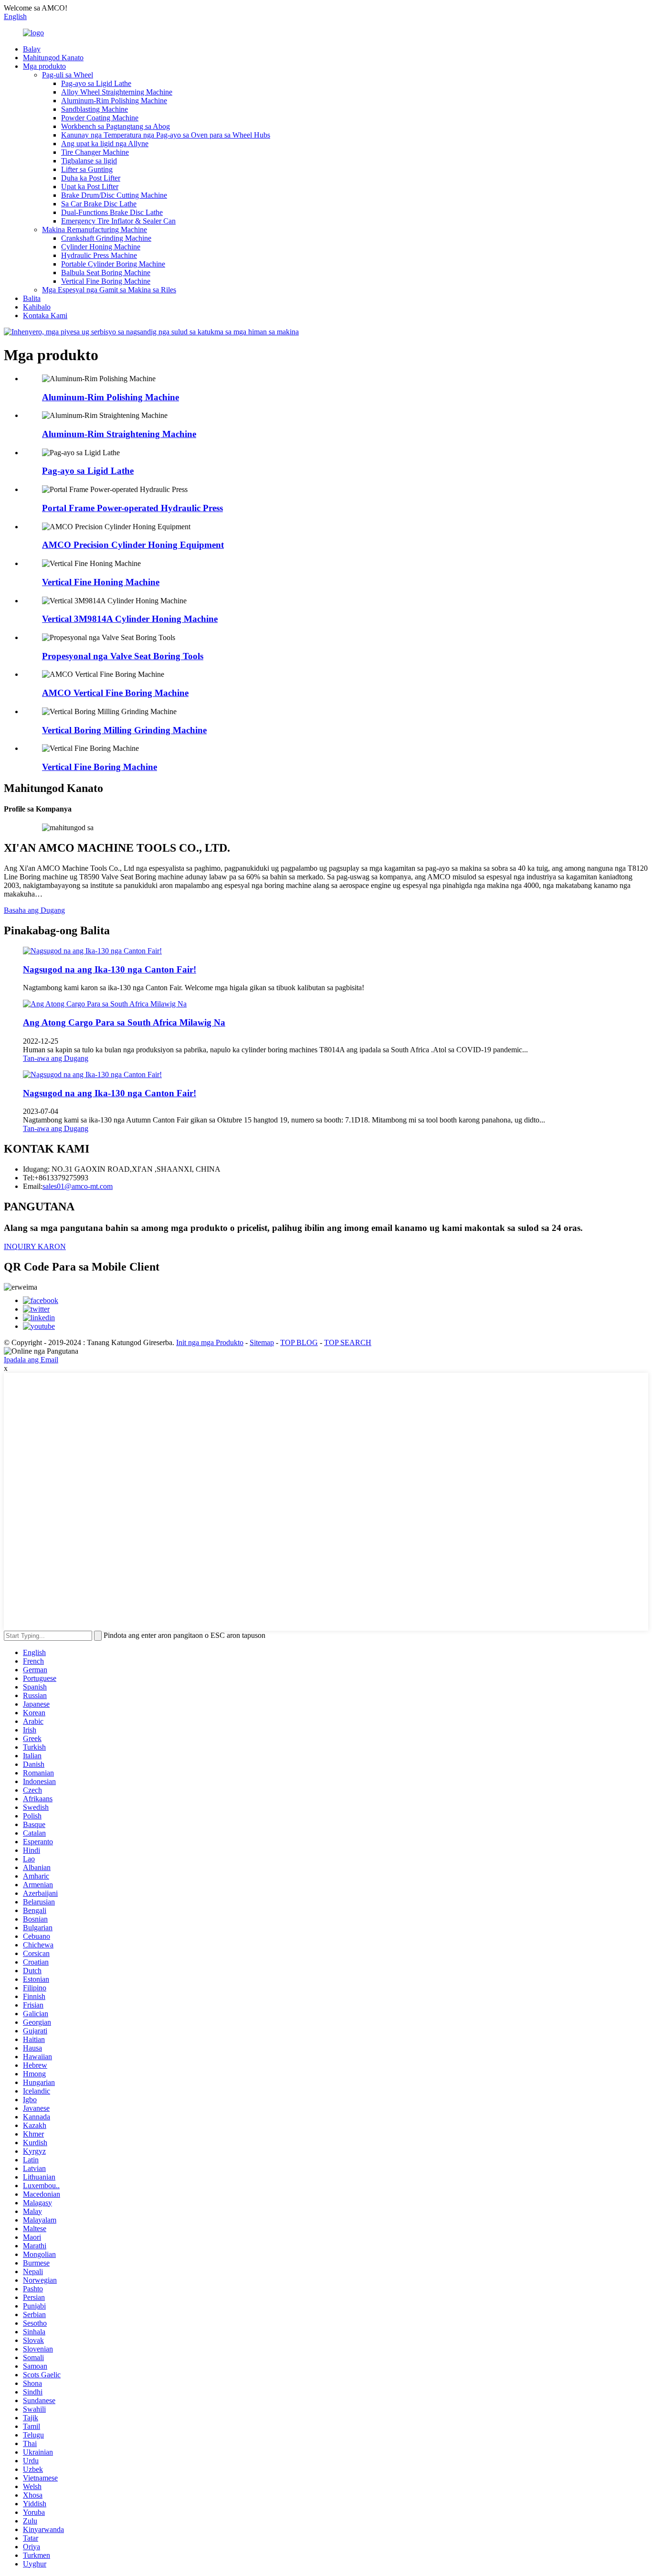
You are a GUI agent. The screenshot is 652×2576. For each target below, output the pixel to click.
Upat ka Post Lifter (90, 187)
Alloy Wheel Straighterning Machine (117, 92)
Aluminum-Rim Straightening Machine (119, 434)
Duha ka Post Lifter (91, 178)
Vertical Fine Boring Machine (106, 281)
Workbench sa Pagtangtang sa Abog (116, 126)
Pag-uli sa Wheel (68, 75)
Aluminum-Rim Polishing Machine (114, 101)
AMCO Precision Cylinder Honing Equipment (133, 545)
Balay (32, 49)
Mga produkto (44, 66)
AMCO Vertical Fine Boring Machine (115, 693)
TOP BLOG (299, 1342)
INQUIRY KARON (35, 1246)
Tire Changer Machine (95, 152)
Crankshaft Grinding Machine (106, 238)
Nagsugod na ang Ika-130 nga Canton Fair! (110, 969)
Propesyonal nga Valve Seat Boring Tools (123, 656)
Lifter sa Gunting (87, 169)
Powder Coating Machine (100, 118)
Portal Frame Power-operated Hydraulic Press (132, 508)
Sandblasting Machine (95, 109)
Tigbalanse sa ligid (89, 161)
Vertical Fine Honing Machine (101, 582)
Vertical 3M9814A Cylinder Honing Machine (130, 619)
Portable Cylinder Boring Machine (113, 264)
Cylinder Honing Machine (101, 247)
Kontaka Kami (45, 315)
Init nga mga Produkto (210, 1342)
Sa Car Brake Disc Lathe (99, 204)
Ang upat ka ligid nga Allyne (105, 144)
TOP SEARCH (348, 1342)
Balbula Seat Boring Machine (106, 273)
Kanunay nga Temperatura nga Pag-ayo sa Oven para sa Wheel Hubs (166, 135)
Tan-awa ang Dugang (56, 1058)
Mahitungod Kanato (53, 58)
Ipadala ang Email (31, 1360)
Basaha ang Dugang (34, 910)
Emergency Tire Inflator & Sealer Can (118, 221)
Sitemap (262, 1342)
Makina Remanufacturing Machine (95, 230)
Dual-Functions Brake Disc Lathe (112, 212)
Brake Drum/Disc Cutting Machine (114, 195)
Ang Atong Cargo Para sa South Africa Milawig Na (124, 1022)
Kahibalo (37, 307)
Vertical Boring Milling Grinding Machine (124, 730)
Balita (32, 298)
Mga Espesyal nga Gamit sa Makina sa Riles (109, 290)
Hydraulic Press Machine (99, 255)
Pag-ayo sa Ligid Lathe (96, 83)
